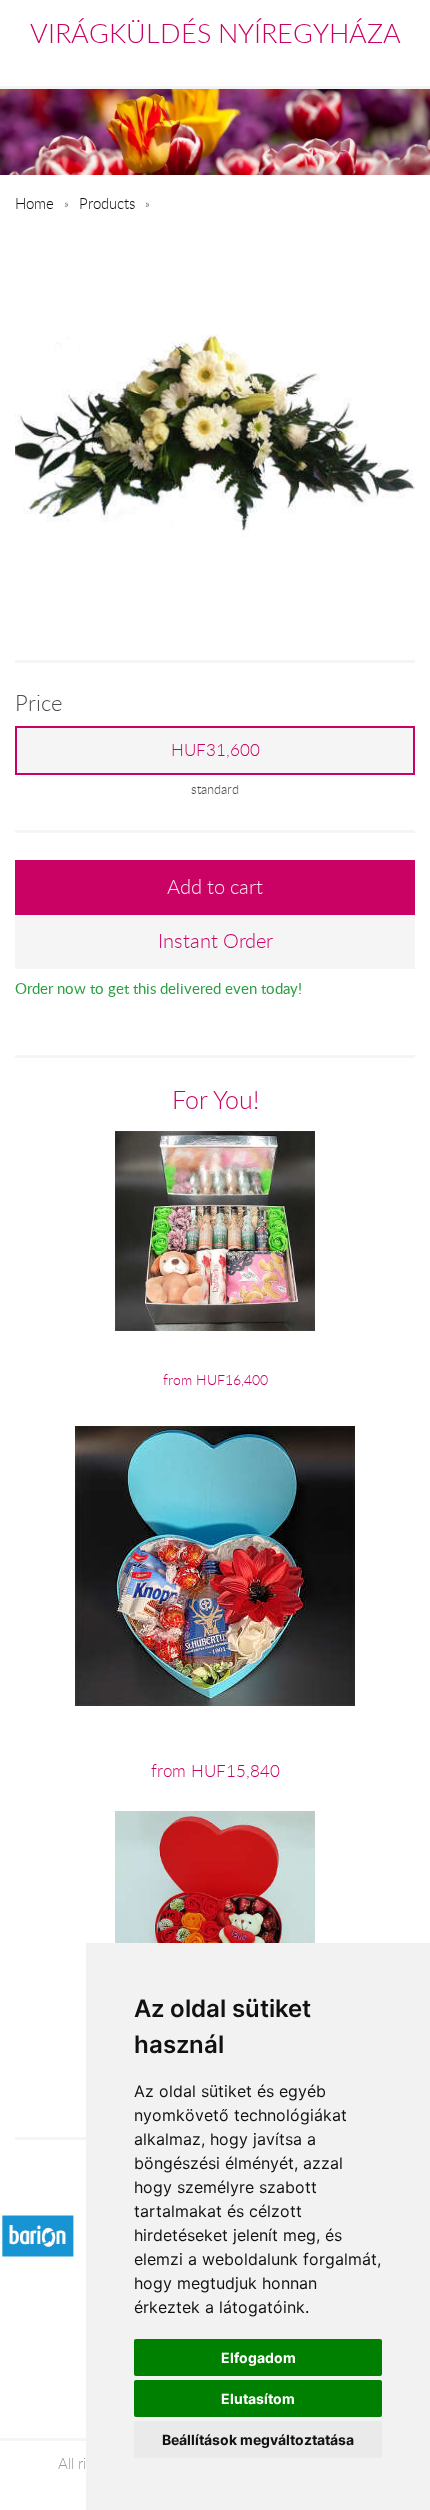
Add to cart (215, 886)
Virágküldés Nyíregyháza (215, 33)
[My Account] (401, 64)
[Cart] (317, 64)
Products (107, 203)
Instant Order (215, 940)
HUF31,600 (215, 750)
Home (34, 203)
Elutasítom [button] (258, 2398)
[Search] (361, 64)
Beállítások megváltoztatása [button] (258, 2439)
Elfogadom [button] (258, 2357)
